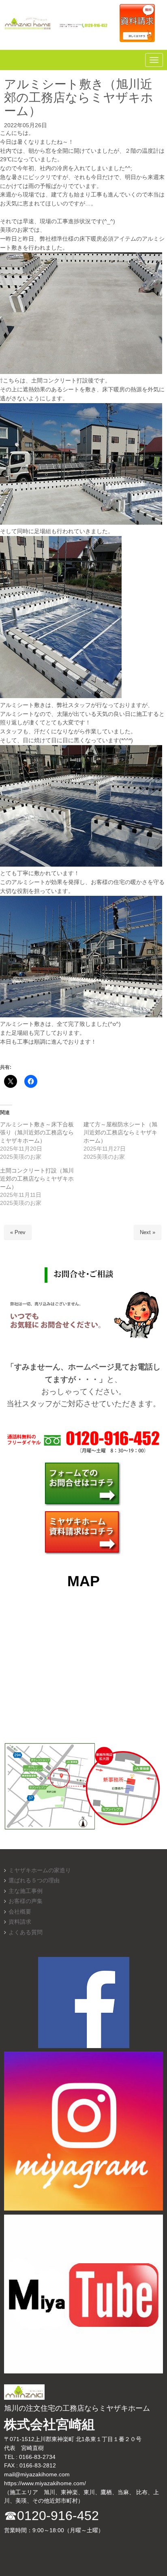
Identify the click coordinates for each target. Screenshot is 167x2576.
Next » (148, 1232)
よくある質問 (26, 1932)
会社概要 (20, 1912)
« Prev (18, 1232)
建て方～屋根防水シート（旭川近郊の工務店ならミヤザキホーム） (120, 1132)
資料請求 (20, 1922)
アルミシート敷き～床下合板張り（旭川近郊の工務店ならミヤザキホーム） (37, 1132)
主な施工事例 (26, 1891)
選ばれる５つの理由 (34, 1881)
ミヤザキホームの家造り (40, 1870)
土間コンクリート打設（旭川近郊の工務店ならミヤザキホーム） (37, 1179)
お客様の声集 (26, 1901)
